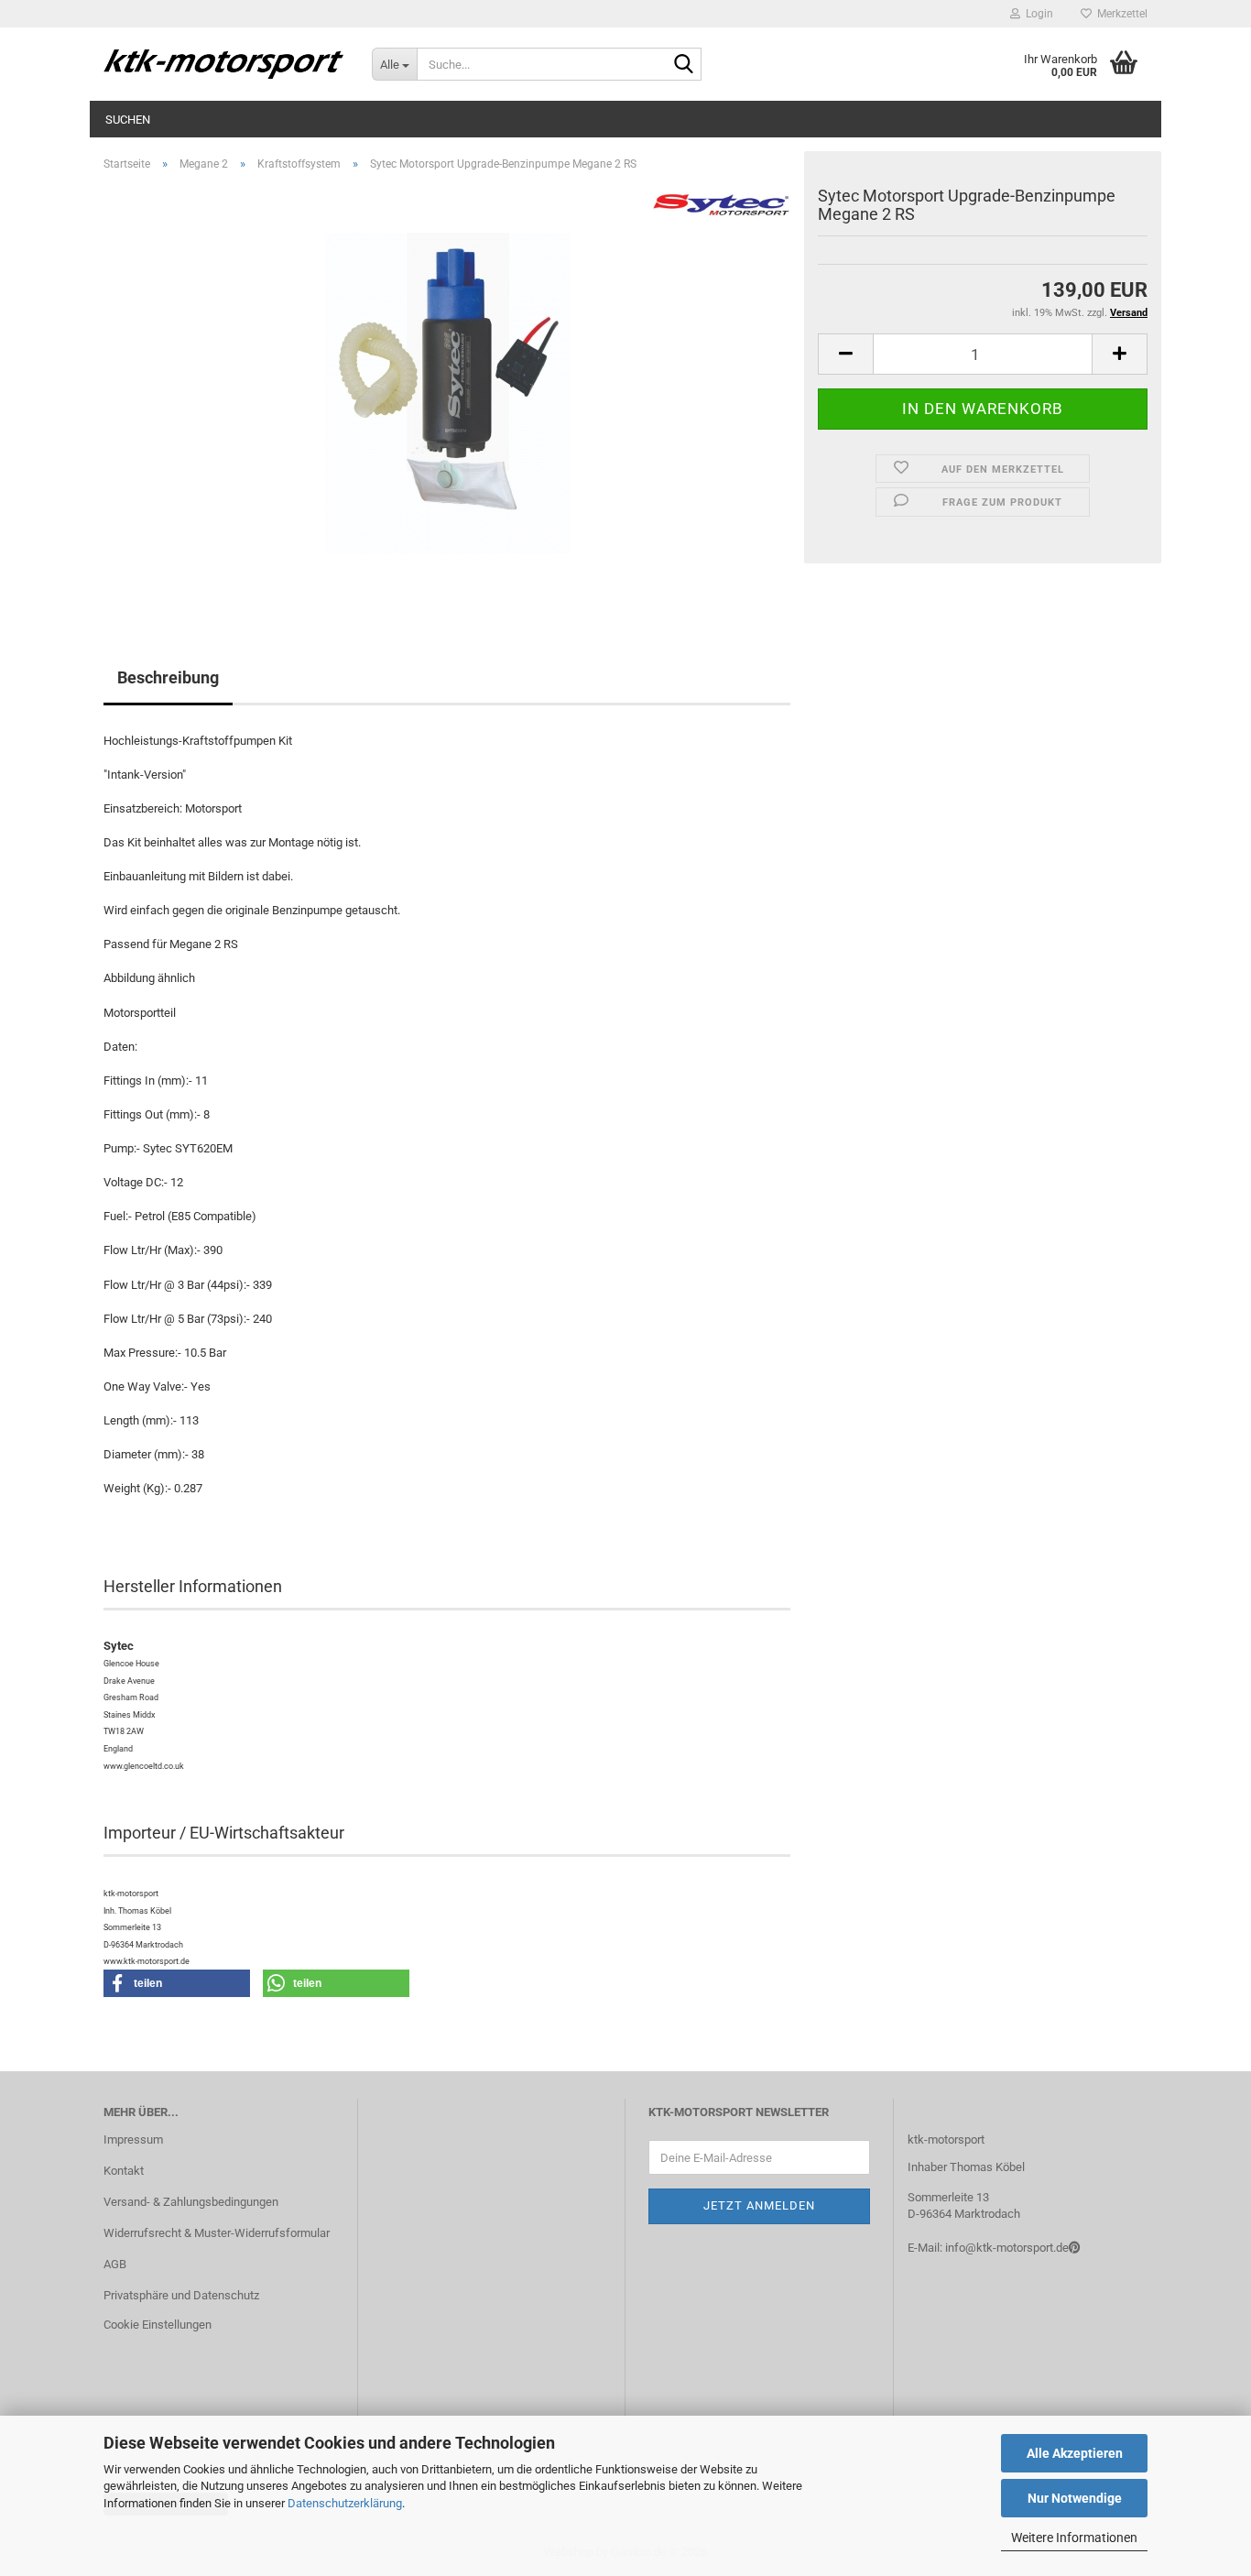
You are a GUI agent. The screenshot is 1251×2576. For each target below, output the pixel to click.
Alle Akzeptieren (1075, 2453)
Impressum (133, 2139)
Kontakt (124, 2171)
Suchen (128, 120)
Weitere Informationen (1074, 2538)
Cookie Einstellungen (158, 2325)
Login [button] (1037, 14)
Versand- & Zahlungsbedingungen (191, 2202)
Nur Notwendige (1075, 2498)
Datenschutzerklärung (345, 2503)
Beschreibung (168, 677)
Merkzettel (1120, 14)
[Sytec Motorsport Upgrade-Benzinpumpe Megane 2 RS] (447, 392)
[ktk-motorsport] (224, 64)
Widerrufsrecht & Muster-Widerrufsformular (217, 2233)
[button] (845, 354)
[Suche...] (684, 65)
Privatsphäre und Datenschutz (181, 2295)
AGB (115, 2264)
